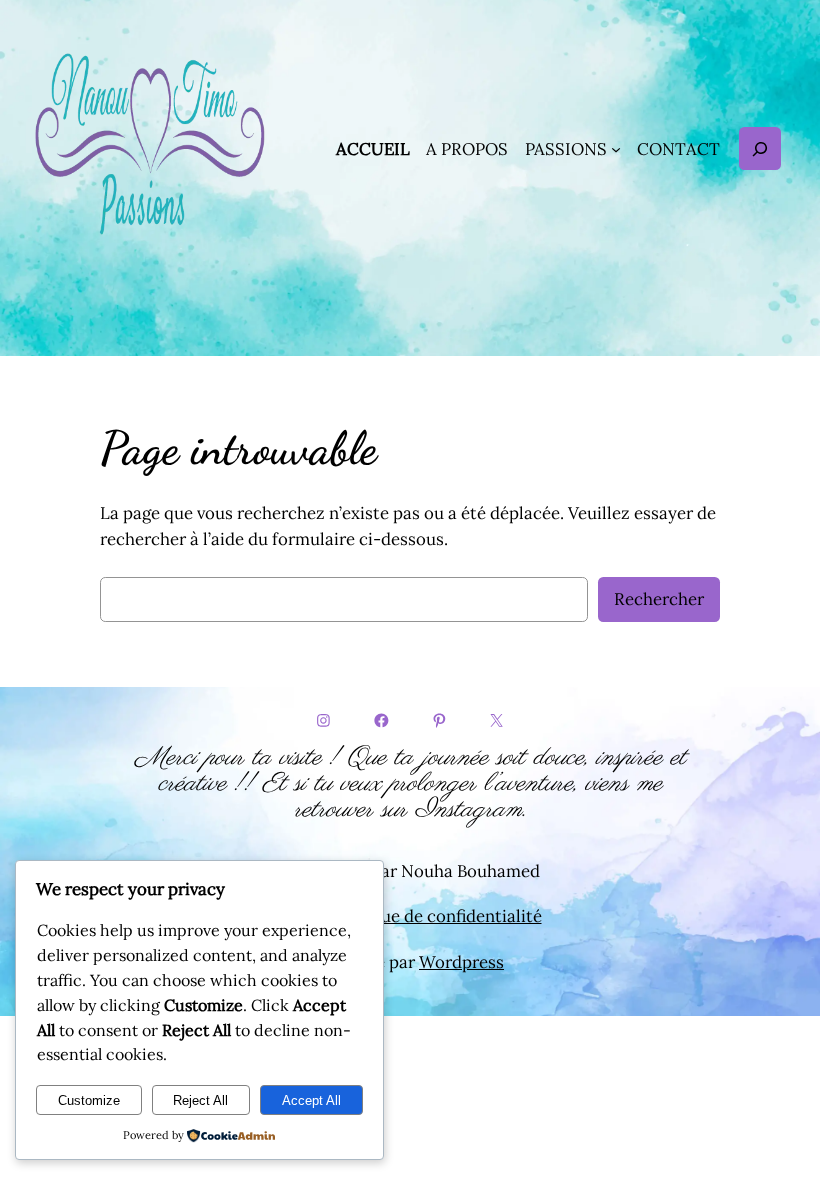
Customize (89, 1100)
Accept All (311, 1100)
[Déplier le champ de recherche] (760, 148)
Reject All (200, 1100)
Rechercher (659, 599)
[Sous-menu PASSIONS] (616, 149)
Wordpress (461, 962)
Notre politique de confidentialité (410, 916)
